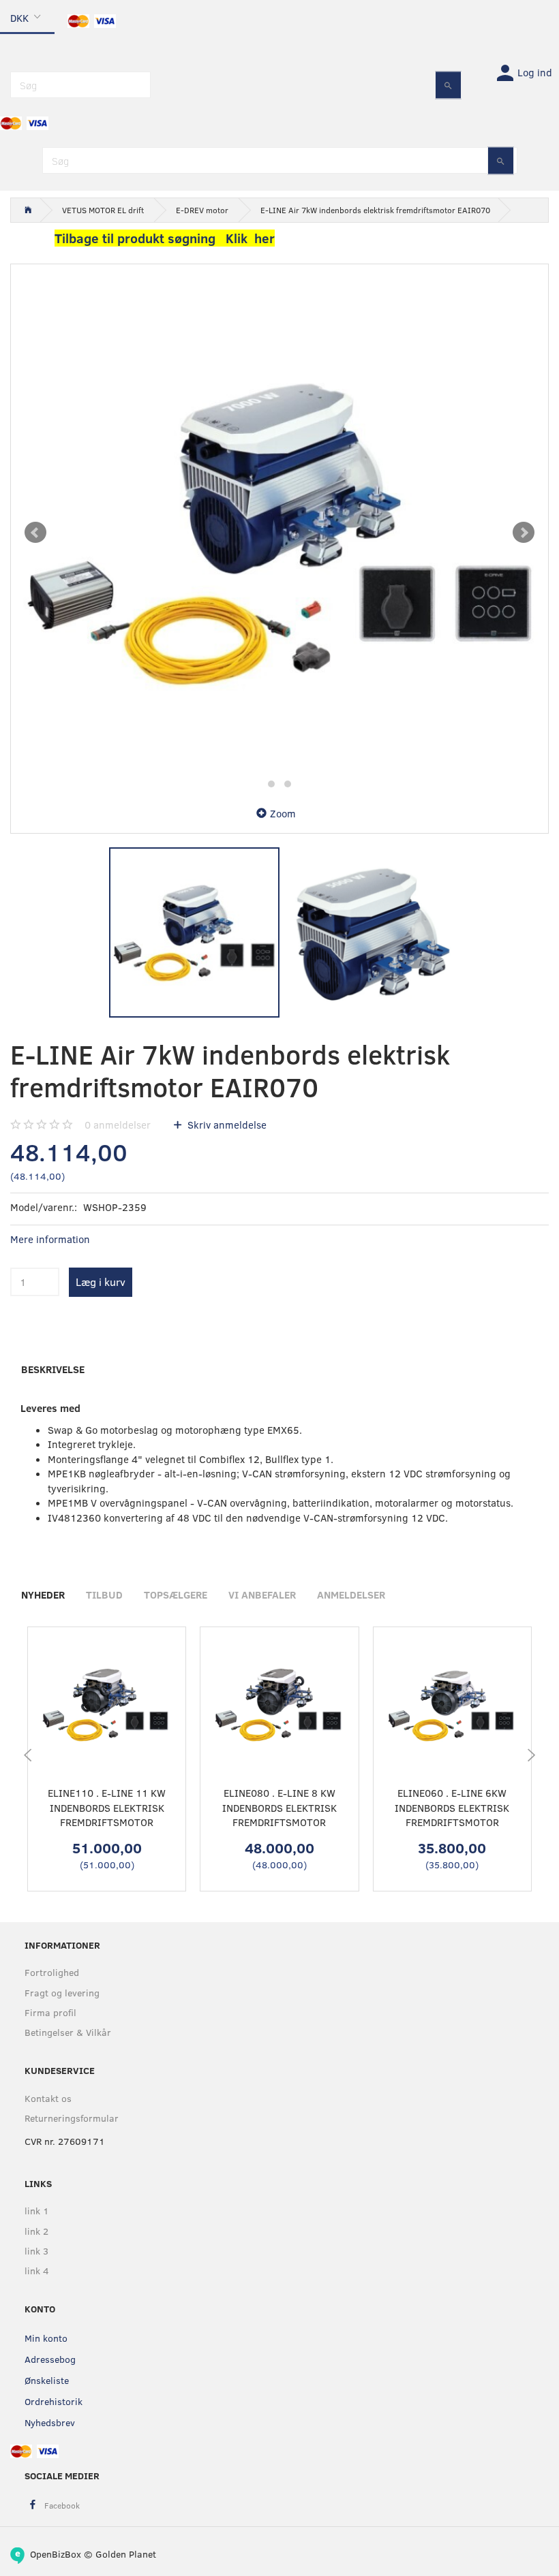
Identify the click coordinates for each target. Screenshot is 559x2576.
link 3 (36, 2251)
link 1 (37, 2211)
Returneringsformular (72, 2118)
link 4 (37, 2271)
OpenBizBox (56, 2554)
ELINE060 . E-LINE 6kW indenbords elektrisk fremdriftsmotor (452, 1807)
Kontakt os (48, 2098)
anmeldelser (118, 1125)
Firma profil (50, 2012)
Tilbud (104, 1595)
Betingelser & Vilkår (68, 2032)
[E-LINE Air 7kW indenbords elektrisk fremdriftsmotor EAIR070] (279, 533)
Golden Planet (126, 2554)
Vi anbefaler (262, 1595)
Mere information (50, 1239)
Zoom (283, 813)
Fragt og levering (62, 1993)
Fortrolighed (52, 1972)
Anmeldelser (351, 1595)
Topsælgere (176, 1595)
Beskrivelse (53, 1369)
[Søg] (448, 85)
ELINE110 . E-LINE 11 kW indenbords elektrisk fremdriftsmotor (107, 1807)
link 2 (36, 2231)
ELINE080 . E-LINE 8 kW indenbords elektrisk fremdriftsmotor (279, 1807)
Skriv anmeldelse (226, 1125)
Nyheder (43, 1595)
